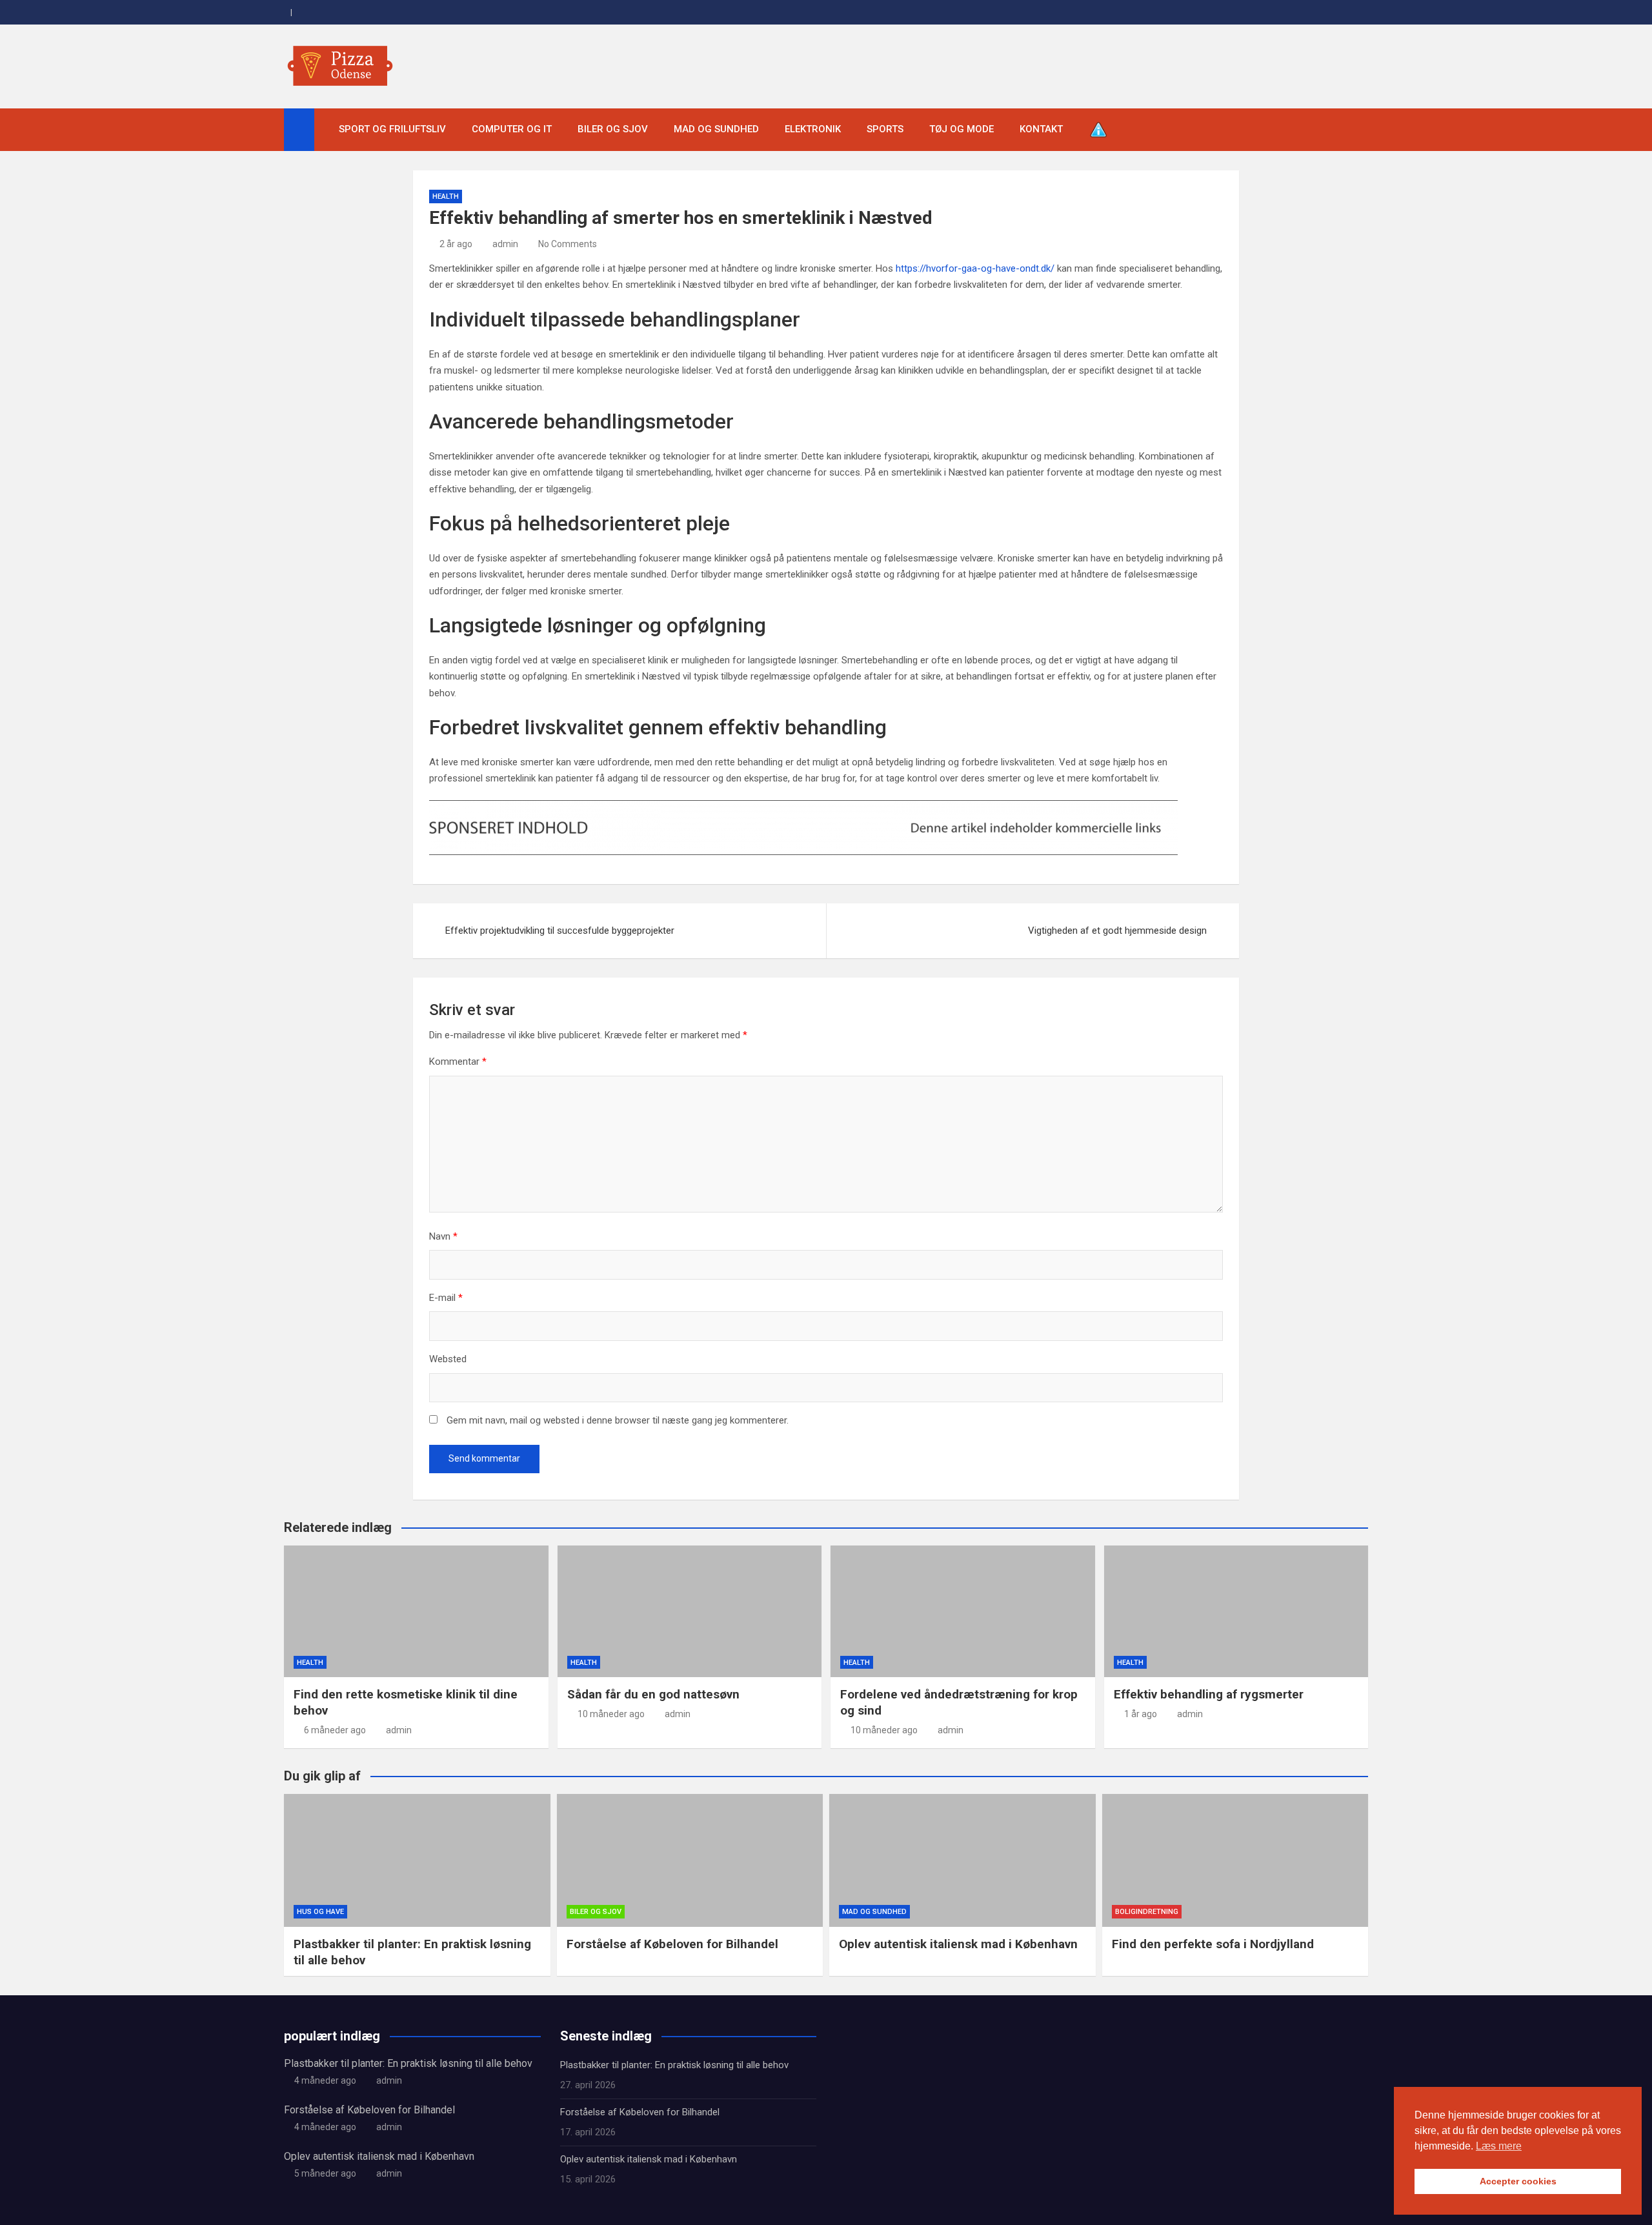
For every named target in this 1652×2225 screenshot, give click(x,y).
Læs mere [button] (1499, 2146)
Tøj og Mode (962, 129)
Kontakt (1041, 129)
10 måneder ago (611, 1714)
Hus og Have (320, 1912)
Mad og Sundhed (716, 129)
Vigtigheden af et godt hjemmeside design (1117, 931)
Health (446, 196)
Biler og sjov (613, 129)
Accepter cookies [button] (1518, 2181)
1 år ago (1141, 1714)
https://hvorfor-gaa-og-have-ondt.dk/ (975, 268)
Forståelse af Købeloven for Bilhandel (672, 1944)
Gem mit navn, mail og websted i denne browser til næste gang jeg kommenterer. (618, 1420)
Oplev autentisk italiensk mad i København (958, 1944)
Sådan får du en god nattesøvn (653, 1694)
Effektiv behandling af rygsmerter (1209, 1694)
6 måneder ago (335, 1730)
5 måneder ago (325, 2173)
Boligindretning (1147, 1912)
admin (505, 244)
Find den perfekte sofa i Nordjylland (1213, 1944)
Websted (448, 1359)
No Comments (568, 244)
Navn (443, 1236)
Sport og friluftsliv (392, 129)
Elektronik (813, 129)
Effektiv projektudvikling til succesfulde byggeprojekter (560, 931)
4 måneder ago (325, 2080)
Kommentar (458, 1062)
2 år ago (456, 244)
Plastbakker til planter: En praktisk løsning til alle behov (408, 2063)
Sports (885, 129)
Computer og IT (512, 129)
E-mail (446, 1298)
